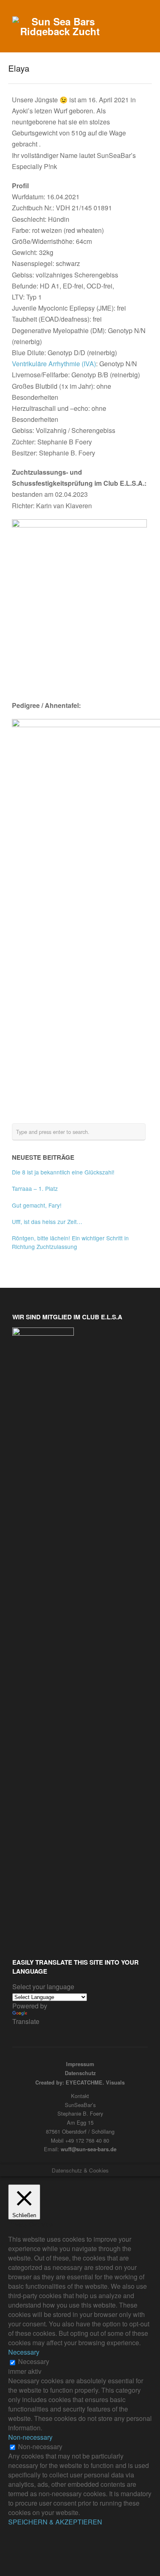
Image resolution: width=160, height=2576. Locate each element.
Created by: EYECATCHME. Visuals (80, 2082)
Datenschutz (80, 2073)
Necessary (34, 2361)
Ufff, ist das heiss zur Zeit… (47, 1222)
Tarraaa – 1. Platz (35, 1188)
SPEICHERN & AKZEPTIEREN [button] (55, 2522)
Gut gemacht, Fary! (37, 1205)
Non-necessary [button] (30, 2437)
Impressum (80, 2064)
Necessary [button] (24, 2352)
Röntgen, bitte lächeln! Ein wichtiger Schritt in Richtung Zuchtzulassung (70, 1242)
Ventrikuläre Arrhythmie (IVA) (54, 364)
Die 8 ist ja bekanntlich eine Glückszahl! (63, 1172)
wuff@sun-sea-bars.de (89, 2149)
